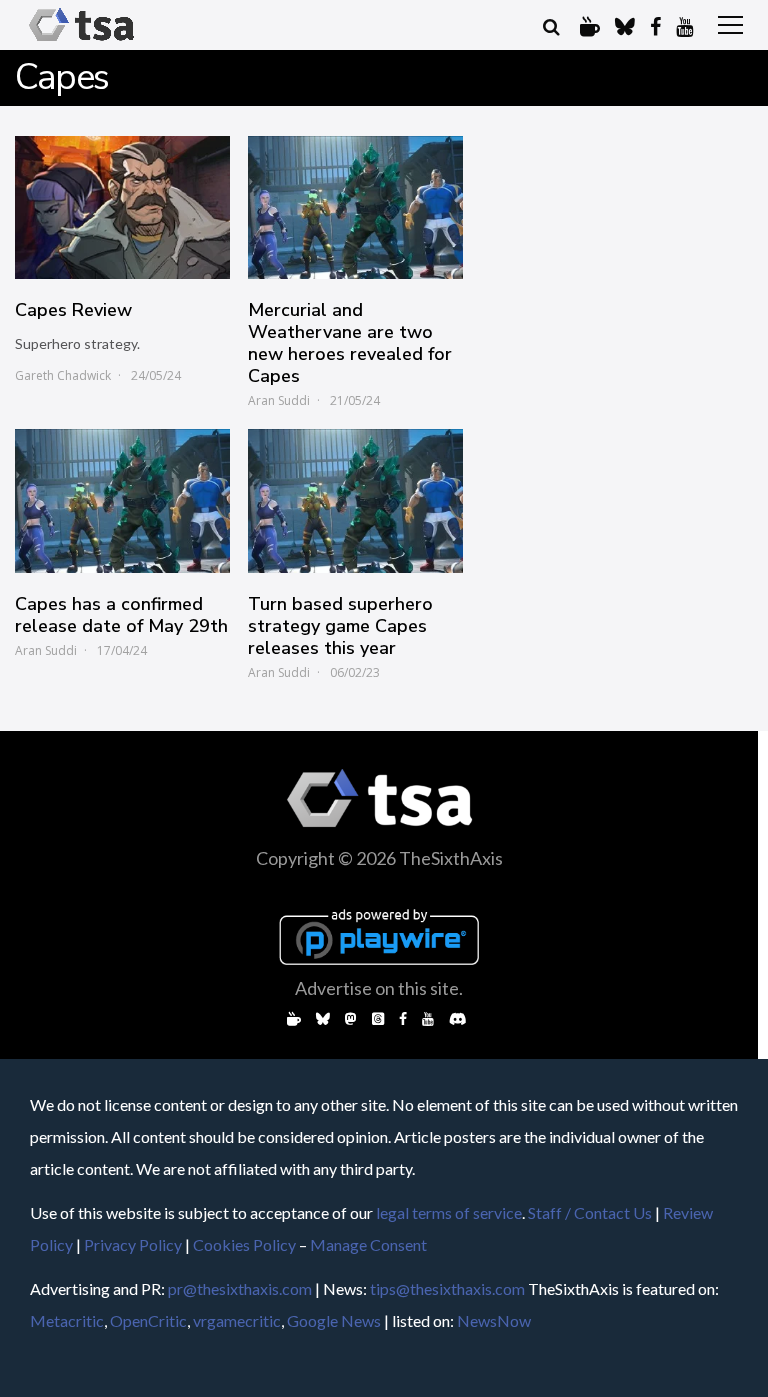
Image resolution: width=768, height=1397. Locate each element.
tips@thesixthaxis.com (447, 1288)
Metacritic (67, 1320)
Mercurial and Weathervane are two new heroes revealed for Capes (350, 343)
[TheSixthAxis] (81, 41)
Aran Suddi (279, 400)
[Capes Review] (122, 207)
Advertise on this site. (379, 988)
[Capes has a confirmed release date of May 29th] (122, 500)
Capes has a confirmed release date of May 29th (121, 615)
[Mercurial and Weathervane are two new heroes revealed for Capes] (355, 207)
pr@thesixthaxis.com (240, 1288)
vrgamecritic (237, 1320)
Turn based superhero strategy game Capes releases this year (340, 626)
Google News (334, 1320)
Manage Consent (368, 1244)
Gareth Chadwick (63, 375)
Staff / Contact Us (590, 1212)
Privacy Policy (133, 1244)
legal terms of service (449, 1212)
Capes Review (73, 310)
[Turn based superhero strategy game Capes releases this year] (355, 500)
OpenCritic (148, 1320)
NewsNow (494, 1320)
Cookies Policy (244, 1244)
